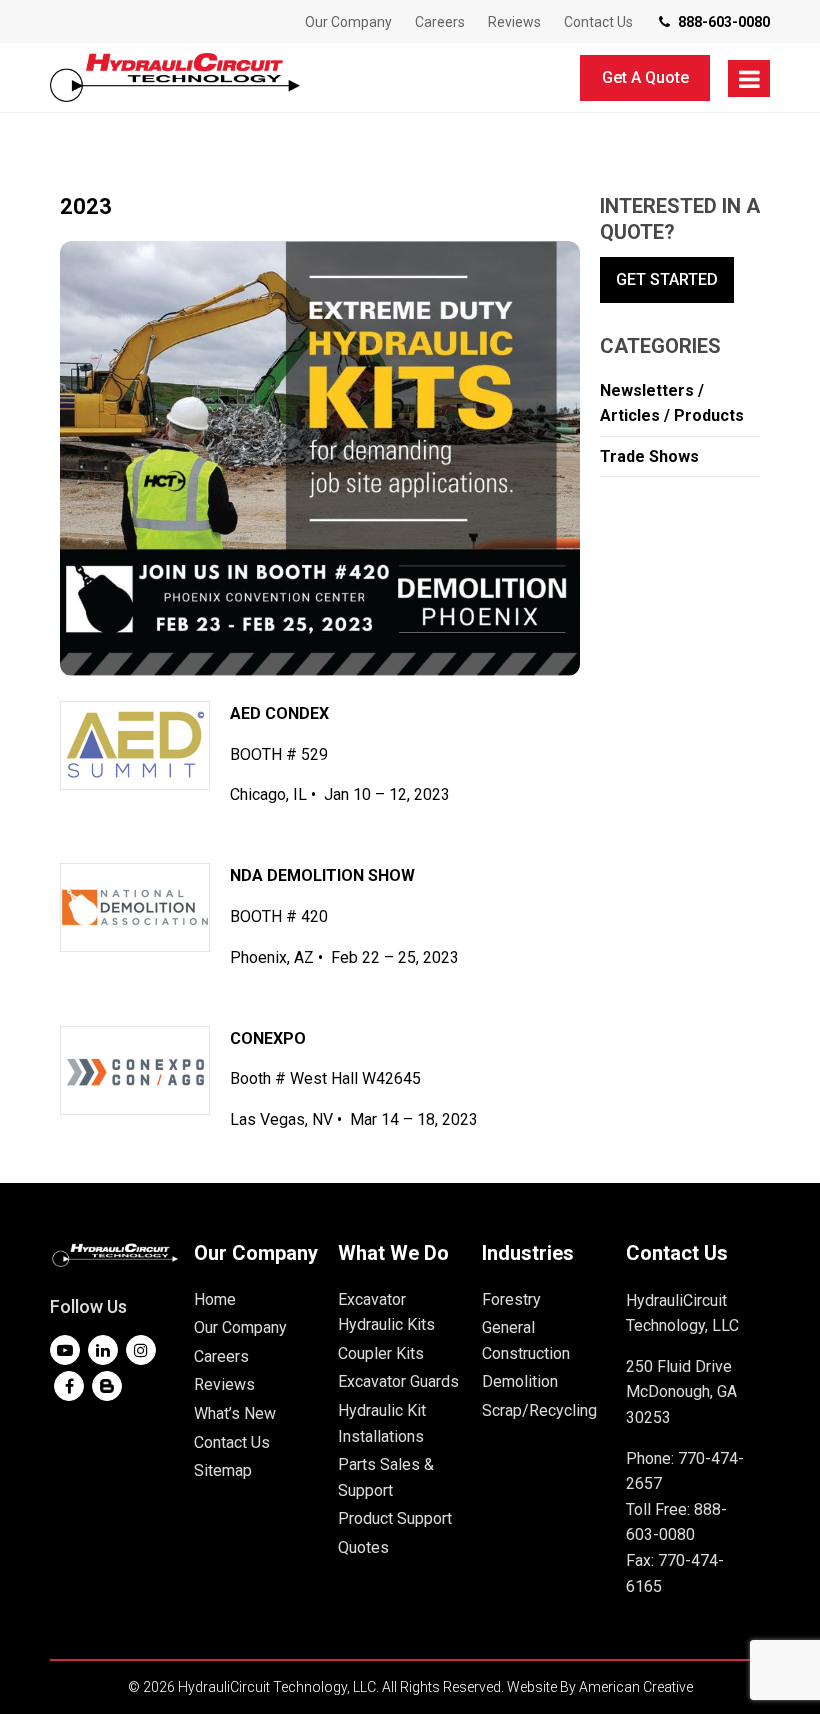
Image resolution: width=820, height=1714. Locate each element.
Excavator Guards (398, 1381)
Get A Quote (645, 77)
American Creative (636, 1687)
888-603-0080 (724, 22)
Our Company (240, 1327)
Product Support (395, 1518)
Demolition (520, 1381)
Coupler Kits (381, 1353)
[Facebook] (69, 1386)
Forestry (511, 1299)
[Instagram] (141, 1350)
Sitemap (223, 1470)
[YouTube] (65, 1350)
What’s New (235, 1413)
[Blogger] (107, 1386)
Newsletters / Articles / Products (672, 403)
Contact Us (232, 1442)
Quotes (363, 1547)
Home (215, 1299)
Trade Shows (649, 456)
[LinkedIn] (103, 1350)
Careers (221, 1356)
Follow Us (88, 1306)
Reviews (224, 1384)
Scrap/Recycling (539, 1410)
